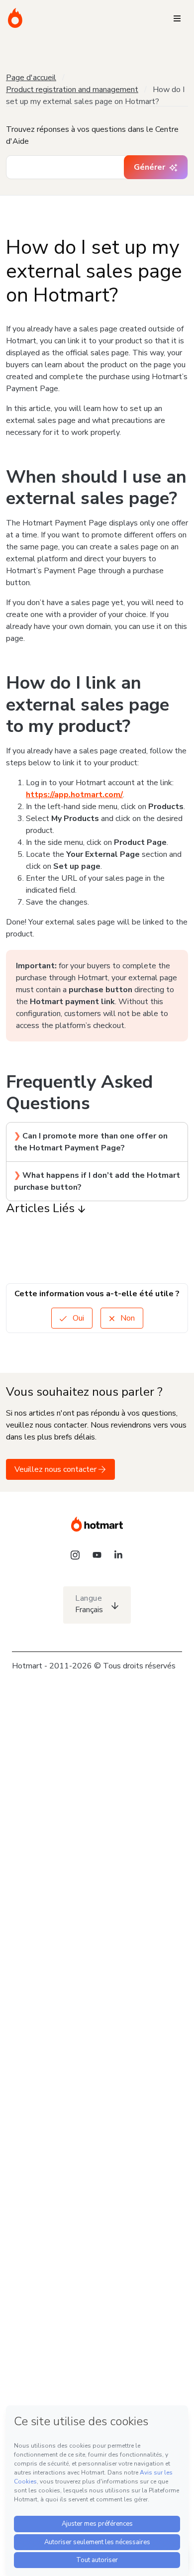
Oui (77, 1318)
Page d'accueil (31, 78)
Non (127, 1318)
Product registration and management (72, 90)
